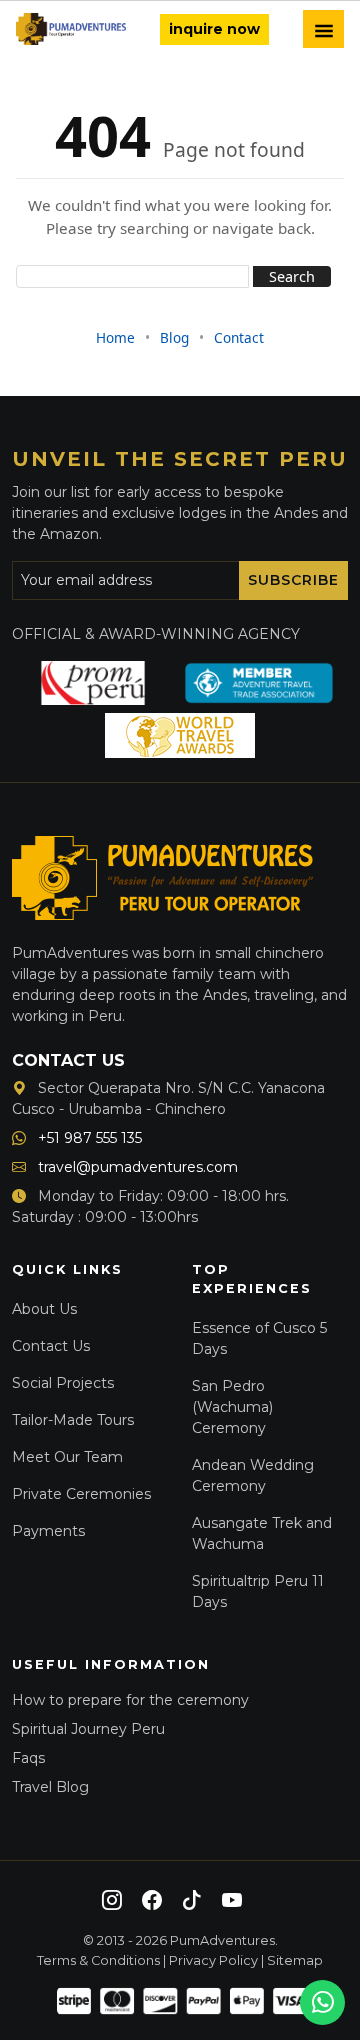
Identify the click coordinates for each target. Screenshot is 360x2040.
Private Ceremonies (81, 1494)
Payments (48, 1531)
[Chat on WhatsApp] (322, 2002)
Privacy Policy (213, 1960)
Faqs (28, 1758)
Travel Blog (50, 1787)
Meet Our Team (67, 1457)
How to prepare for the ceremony (130, 1700)
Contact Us (51, 1346)
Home (115, 337)
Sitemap (295, 1960)
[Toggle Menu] (323, 29)
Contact (239, 337)
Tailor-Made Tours (73, 1420)
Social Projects (63, 1383)
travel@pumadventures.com (136, 1167)
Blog (174, 337)
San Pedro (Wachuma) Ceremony (232, 1407)
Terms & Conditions (98, 1960)
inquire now (214, 29)
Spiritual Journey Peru (88, 1729)
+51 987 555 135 (88, 1138)
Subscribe (293, 580)
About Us (44, 1309)
